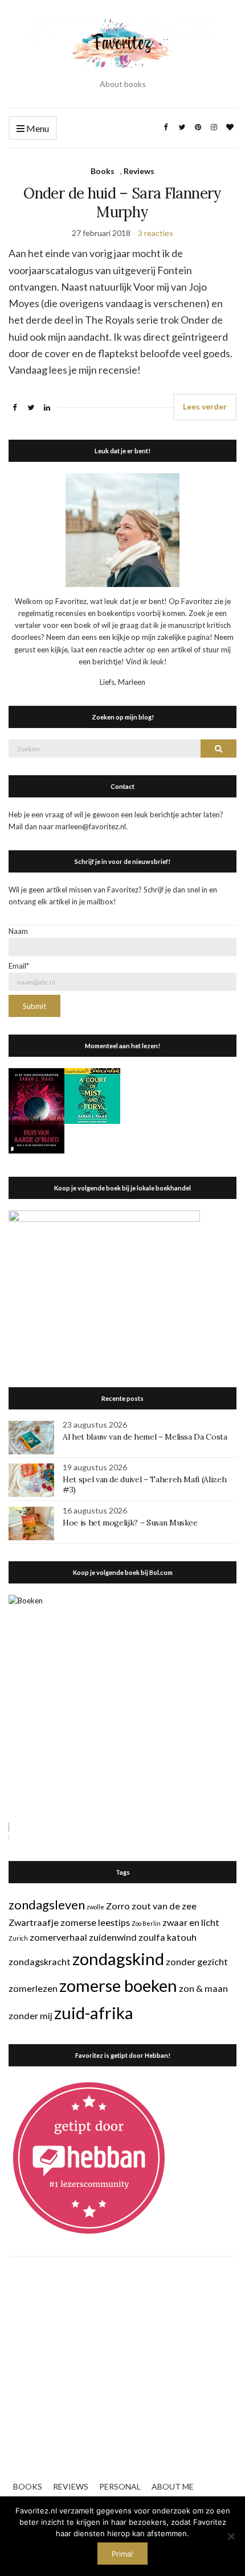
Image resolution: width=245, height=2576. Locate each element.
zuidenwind (113, 1937)
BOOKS (28, 2486)
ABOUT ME (173, 2486)
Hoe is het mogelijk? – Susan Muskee (130, 1523)
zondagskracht (40, 1961)
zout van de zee (164, 1906)
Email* (19, 966)
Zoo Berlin (146, 1923)
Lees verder (205, 406)
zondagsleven (47, 1905)
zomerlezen (33, 1988)
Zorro (118, 1906)
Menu (37, 128)
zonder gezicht (197, 1961)
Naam (18, 931)
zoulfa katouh (168, 1937)
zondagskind (118, 1959)
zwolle (95, 1907)
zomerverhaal (58, 1937)
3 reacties (156, 233)
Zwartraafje (34, 1922)
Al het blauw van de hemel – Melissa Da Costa (145, 1437)
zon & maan (203, 1988)
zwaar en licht (191, 1922)
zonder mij (30, 2015)
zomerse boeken (118, 1985)
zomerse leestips (95, 1922)
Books (103, 171)
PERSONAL (120, 2486)
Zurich (18, 1938)
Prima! (122, 2554)
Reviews (139, 171)
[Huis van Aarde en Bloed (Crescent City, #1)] (36, 1110)
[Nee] (231, 2536)
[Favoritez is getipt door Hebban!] (89, 2157)
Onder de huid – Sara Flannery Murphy (122, 202)
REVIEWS (71, 2486)
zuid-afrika (94, 2013)
